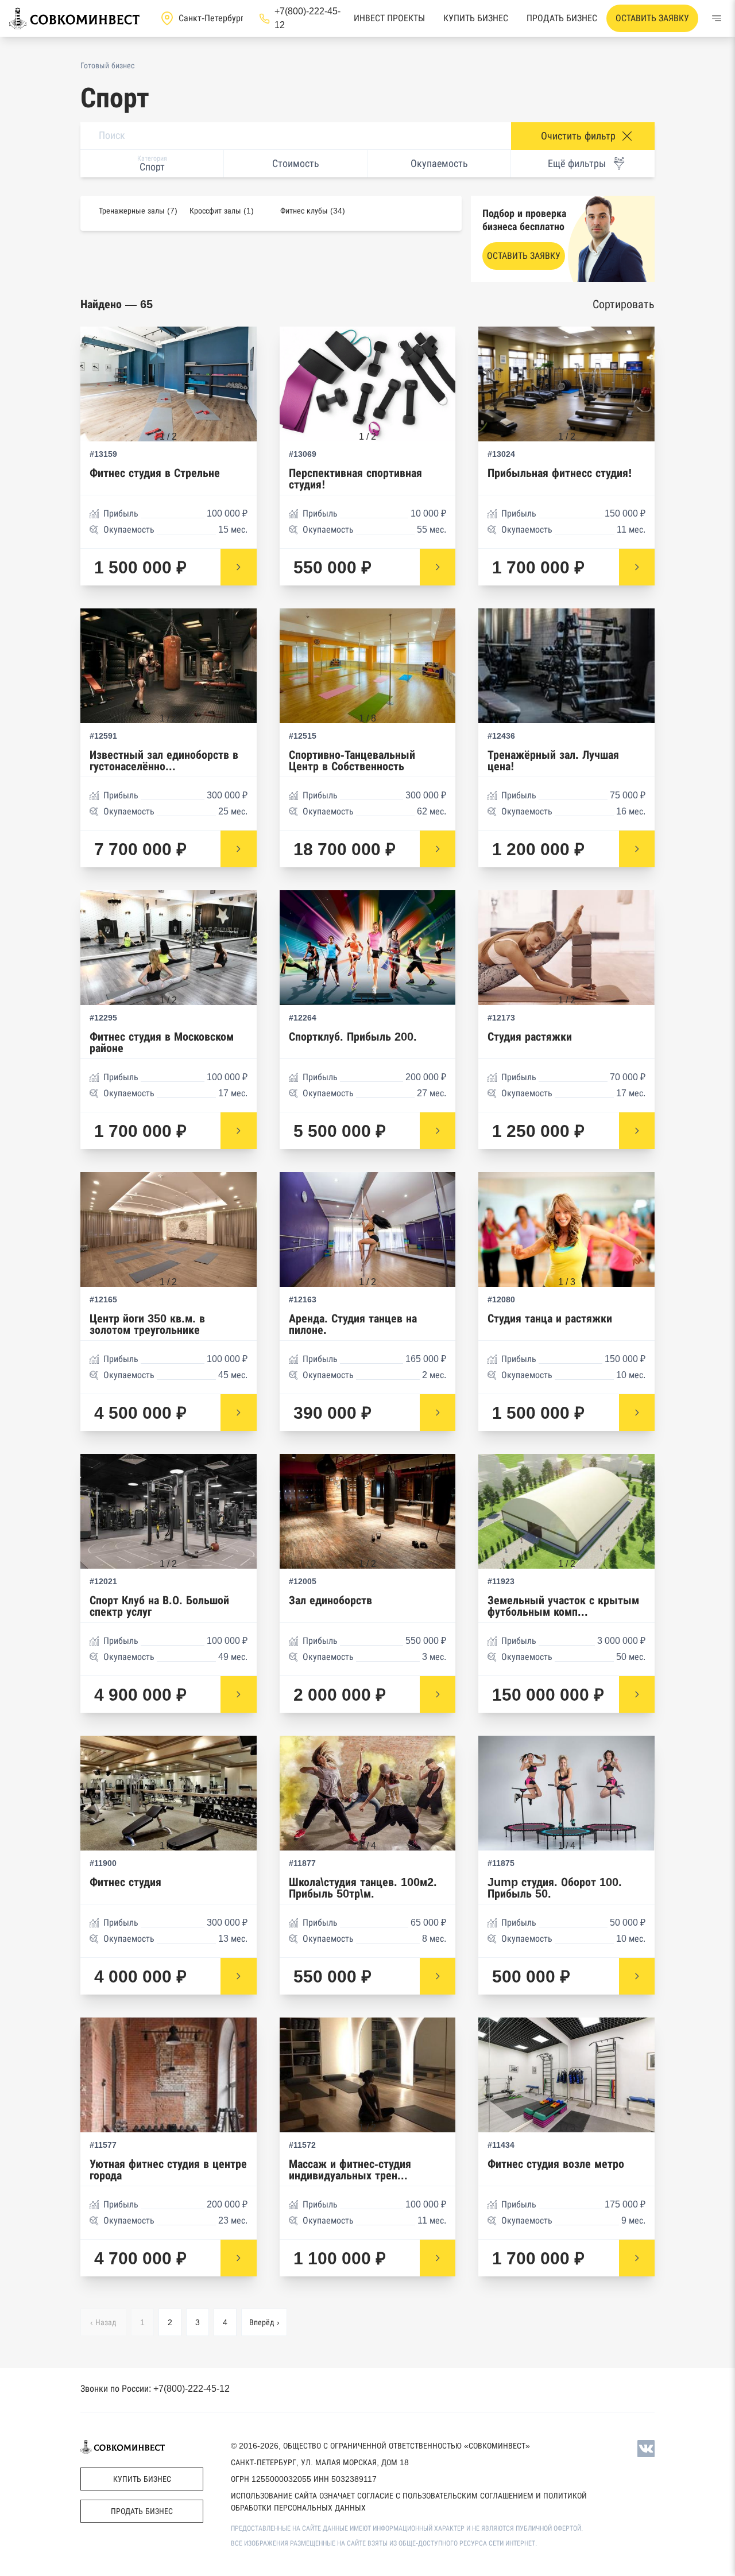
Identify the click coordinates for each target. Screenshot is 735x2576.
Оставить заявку (652, 18)
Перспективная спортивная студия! (355, 479)
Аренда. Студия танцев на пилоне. (353, 1324)
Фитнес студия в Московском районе (162, 1043)
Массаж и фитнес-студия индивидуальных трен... (350, 2170)
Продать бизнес (562, 18)
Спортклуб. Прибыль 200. (353, 1037)
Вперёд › (264, 2322)
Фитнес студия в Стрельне (155, 473)
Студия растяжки (530, 1037)
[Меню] (717, 18)
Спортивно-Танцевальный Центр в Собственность (352, 761)
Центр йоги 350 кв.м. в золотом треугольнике (147, 1324)
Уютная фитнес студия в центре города (168, 2170)
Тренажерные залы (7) (138, 211)
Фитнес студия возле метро (556, 2164)
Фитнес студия (125, 1882)
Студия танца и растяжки (550, 1319)
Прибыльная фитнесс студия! (560, 473)
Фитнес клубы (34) (313, 211)
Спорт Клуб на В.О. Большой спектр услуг (159, 1606)
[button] (237, 389)
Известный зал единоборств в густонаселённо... (164, 761)
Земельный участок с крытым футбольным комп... (563, 1606)
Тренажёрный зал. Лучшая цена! (553, 761)
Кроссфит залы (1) (222, 211)
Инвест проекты (389, 18)
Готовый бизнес (107, 65)
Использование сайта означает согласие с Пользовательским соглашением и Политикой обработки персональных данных (409, 2502)
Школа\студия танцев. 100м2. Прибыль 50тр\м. (363, 1888)
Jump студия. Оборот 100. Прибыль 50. (555, 1888)
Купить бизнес (476, 18)
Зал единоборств (330, 1601)
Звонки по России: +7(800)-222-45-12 (155, 2389)
